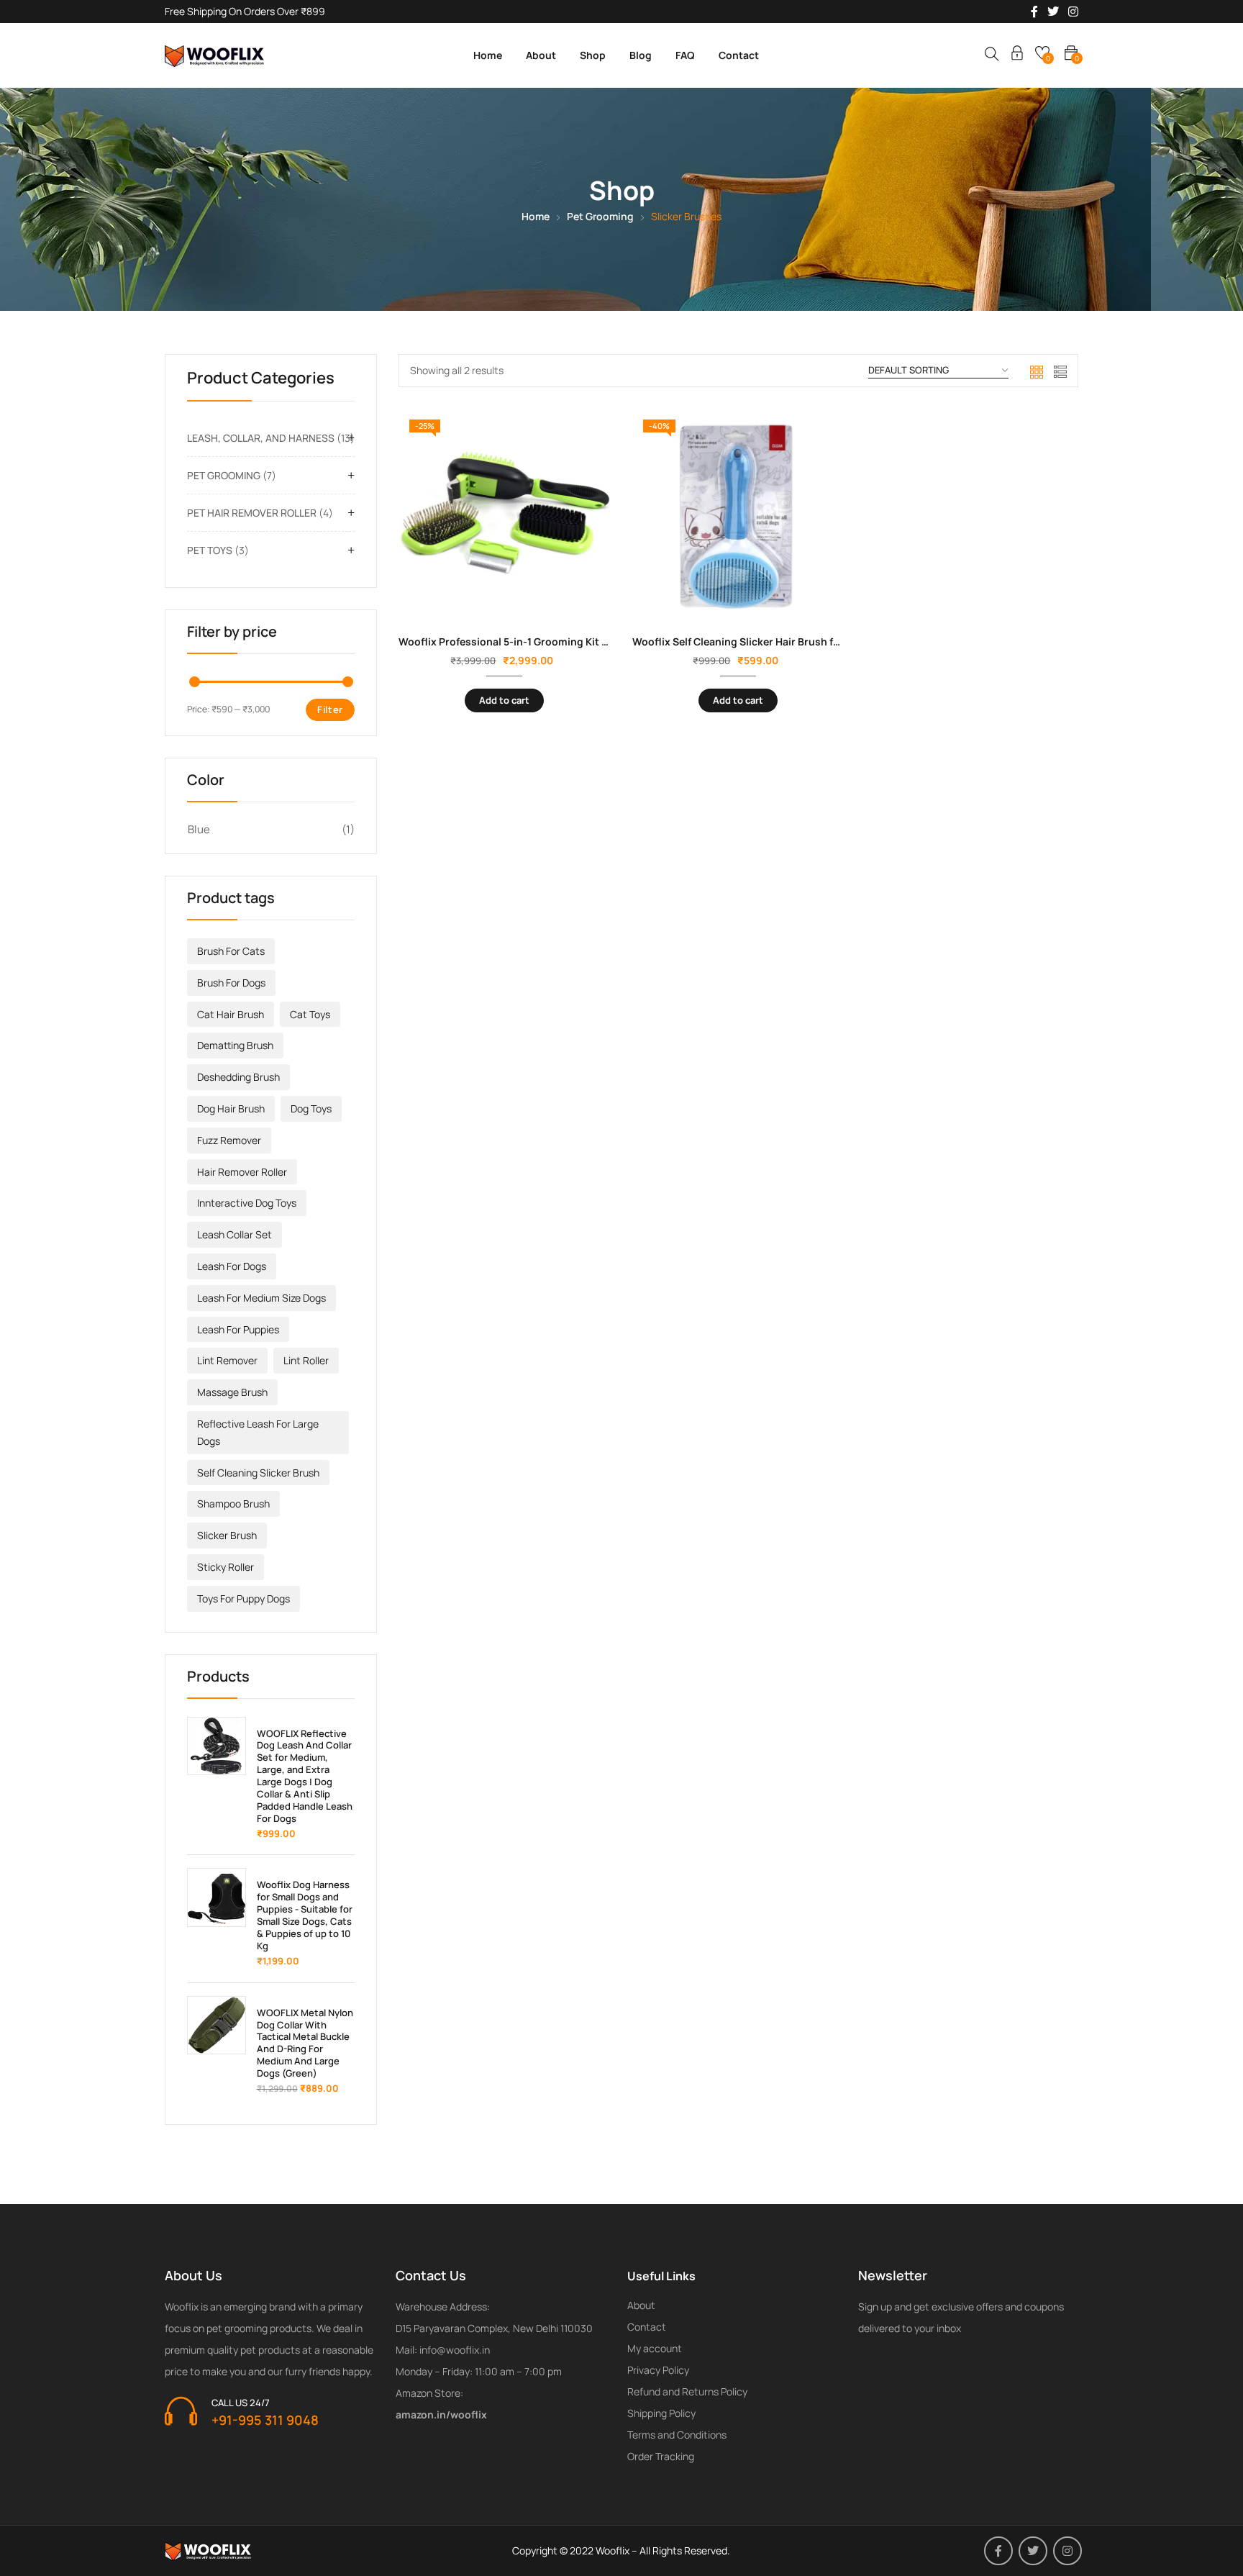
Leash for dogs (232, 1266)
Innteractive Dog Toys (247, 1203)
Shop (593, 55)
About (541, 55)
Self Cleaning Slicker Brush (258, 1473)
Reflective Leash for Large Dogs (258, 1432)
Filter (330, 709)
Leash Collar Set (235, 1234)
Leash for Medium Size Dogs (261, 1298)
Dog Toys (311, 1108)
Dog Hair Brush (231, 1108)
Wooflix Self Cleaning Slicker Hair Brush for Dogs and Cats (775, 641)
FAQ (685, 55)
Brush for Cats (231, 951)
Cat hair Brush (231, 1014)
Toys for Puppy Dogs (243, 1598)
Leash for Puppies (238, 1329)
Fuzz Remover (229, 1140)
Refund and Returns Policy (687, 2391)
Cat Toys (310, 1014)
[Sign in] (1017, 55)
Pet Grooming (600, 216)
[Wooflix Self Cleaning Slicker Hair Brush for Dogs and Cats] (738, 515)
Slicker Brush (227, 1535)
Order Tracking (661, 2456)
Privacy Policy (658, 2370)
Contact (739, 55)
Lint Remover (227, 1360)
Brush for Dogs (231, 983)
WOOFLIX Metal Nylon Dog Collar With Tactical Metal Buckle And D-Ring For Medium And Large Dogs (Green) (305, 2043)
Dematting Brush (235, 1045)
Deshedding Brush (238, 1077)
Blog (641, 55)
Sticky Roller (226, 1567)
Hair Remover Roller (242, 1172)
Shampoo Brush (233, 1504)
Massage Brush (232, 1392)
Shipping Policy (661, 2413)
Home (488, 55)
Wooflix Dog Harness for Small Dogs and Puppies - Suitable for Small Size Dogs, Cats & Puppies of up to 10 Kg (305, 1915)
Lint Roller (306, 1360)
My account (655, 2348)
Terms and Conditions (677, 2435)
